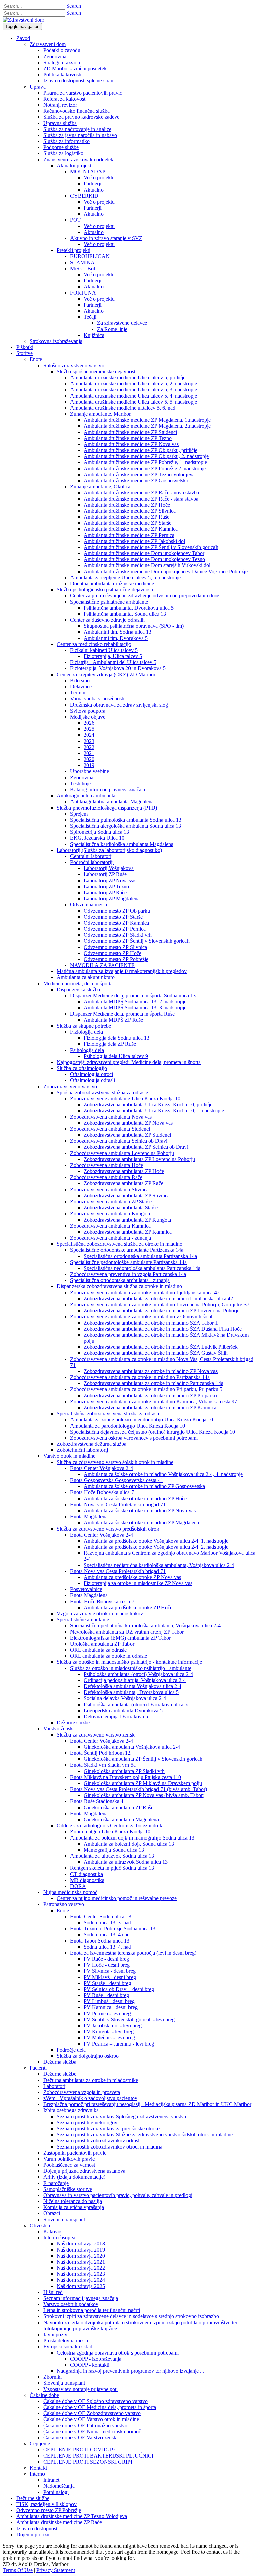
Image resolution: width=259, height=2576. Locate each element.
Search (74, 6)
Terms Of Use (18, 2570)
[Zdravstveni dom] (23, 20)
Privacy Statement (56, 2570)
